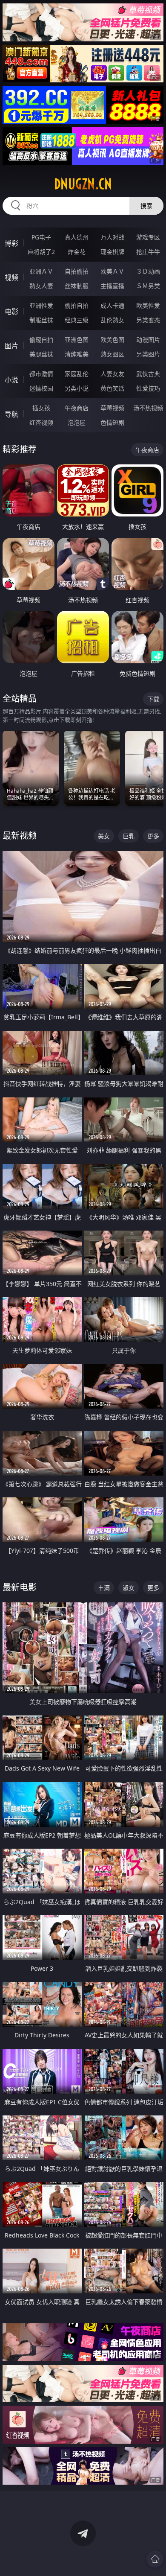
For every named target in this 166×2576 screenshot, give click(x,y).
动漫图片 (148, 340)
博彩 (11, 243)
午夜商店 (77, 408)
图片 (11, 346)
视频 (11, 277)
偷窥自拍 (41, 340)
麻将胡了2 (41, 252)
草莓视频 (112, 408)
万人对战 (112, 237)
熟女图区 (112, 354)
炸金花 (77, 252)
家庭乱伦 (77, 374)
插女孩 (41, 408)
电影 (11, 312)
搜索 (146, 206)
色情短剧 (112, 422)
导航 (11, 414)
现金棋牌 (112, 252)
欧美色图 (112, 340)
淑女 (129, 1588)
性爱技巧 (148, 388)
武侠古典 (148, 374)
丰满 (104, 1588)
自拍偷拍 (77, 271)
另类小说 (77, 388)
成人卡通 (112, 305)
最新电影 (20, 1587)
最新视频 (20, 836)
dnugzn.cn (83, 184)
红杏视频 (41, 422)
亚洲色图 (77, 340)
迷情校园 (41, 388)
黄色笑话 (112, 388)
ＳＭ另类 (148, 286)
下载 (153, 699)
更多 (153, 836)
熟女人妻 (41, 286)
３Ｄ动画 (148, 271)
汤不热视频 (148, 408)
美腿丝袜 (41, 354)
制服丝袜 (41, 320)
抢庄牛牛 (148, 252)
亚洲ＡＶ (41, 271)
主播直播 (112, 286)
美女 (104, 836)
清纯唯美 (77, 354)
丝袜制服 (77, 286)
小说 (11, 380)
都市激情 (41, 374)
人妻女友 (112, 374)
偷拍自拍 (77, 305)
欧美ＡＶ (112, 271)
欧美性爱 (148, 305)
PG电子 (41, 237)
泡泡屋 (77, 422)
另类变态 (148, 320)
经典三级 (77, 320)
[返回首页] (155, 2559)
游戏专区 (148, 237)
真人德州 (77, 237)
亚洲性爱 (41, 305)
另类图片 (148, 354)
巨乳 (129, 836)
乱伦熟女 (112, 320)
